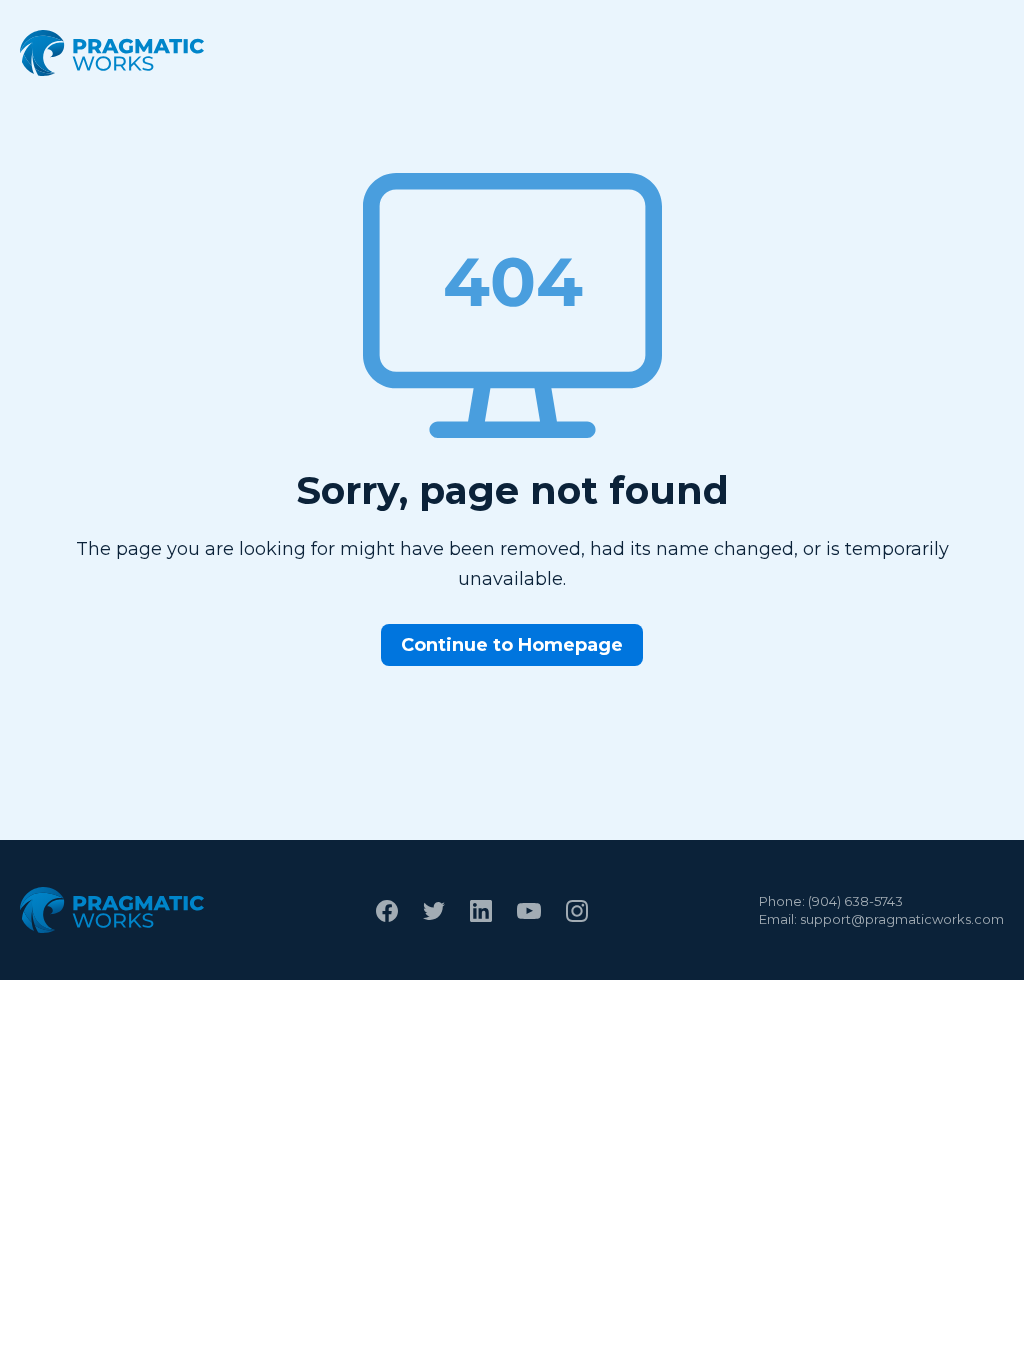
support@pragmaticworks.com (902, 919)
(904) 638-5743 (855, 901)
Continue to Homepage (512, 645)
